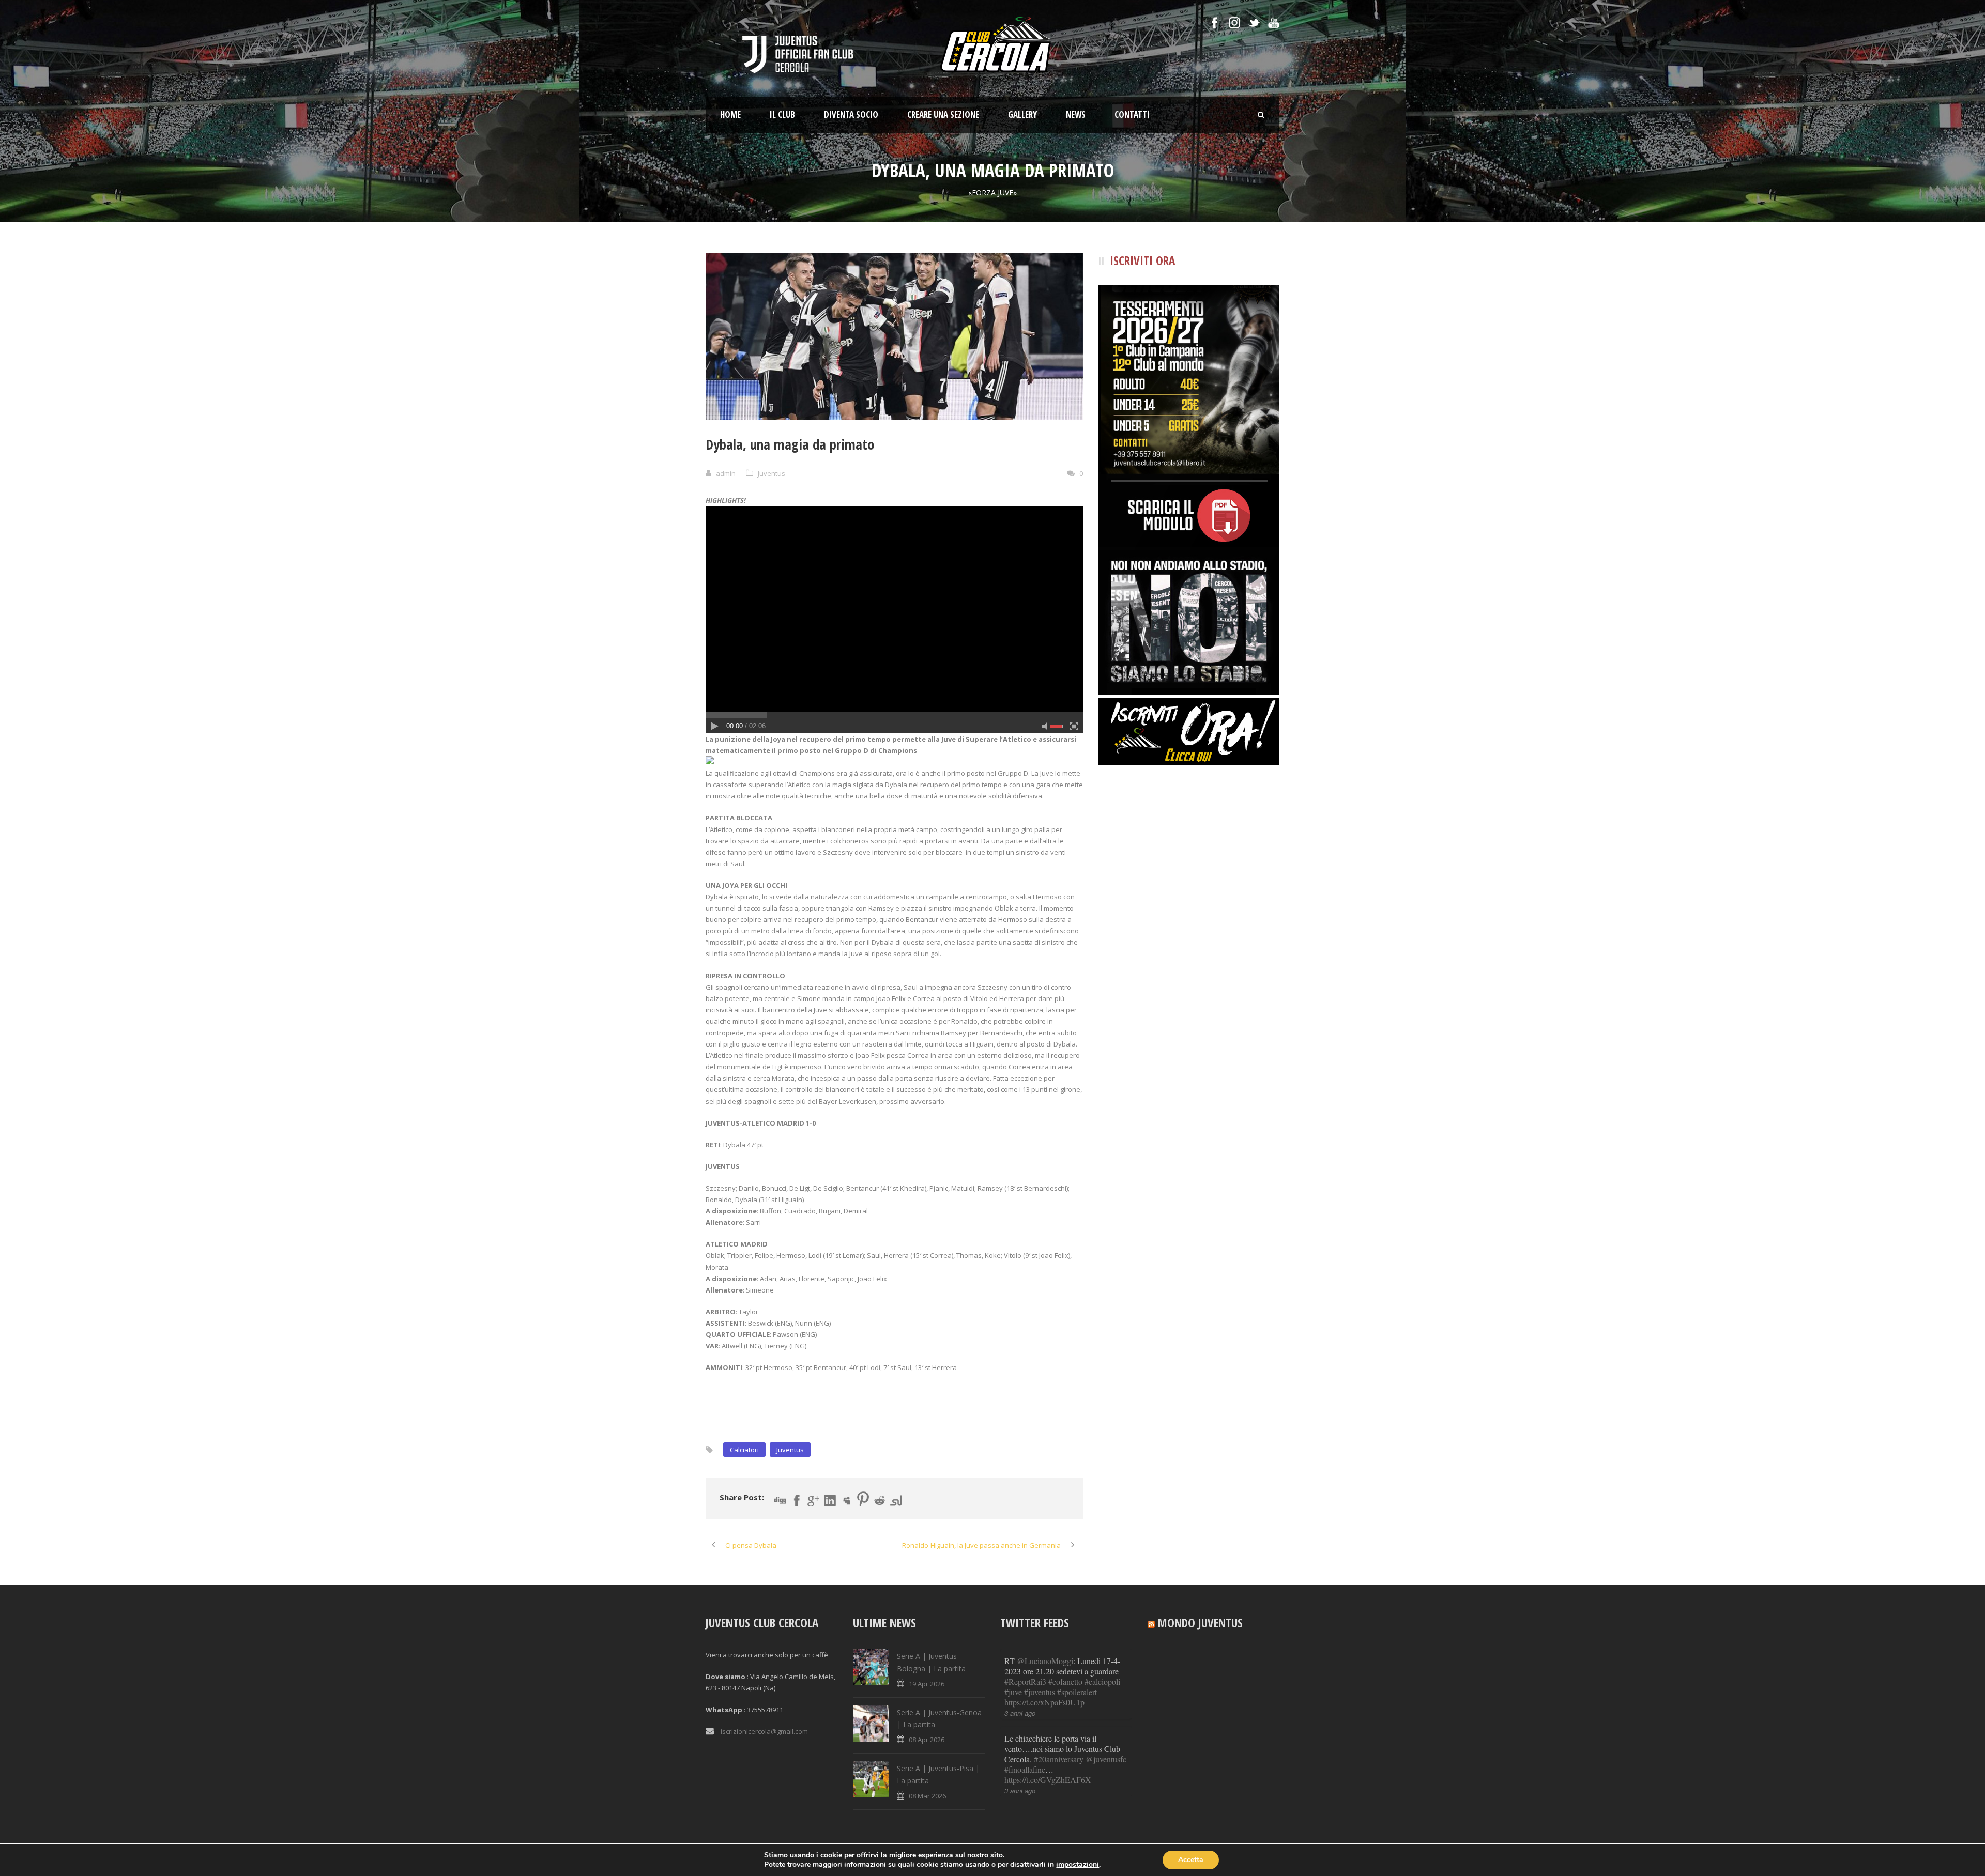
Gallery (1022, 114)
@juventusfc (1106, 1759)
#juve (1013, 1692)
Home (730, 114)
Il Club (782, 114)
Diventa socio (851, 114)
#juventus (1040, 1692)
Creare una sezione (943, 114)
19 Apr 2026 (927, 1684)
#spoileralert (1077, 1692)
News (1076, 114)
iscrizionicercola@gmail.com (764, 1731)
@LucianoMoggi (1045, 1661)
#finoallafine (1025, 1769)
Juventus (772, 473)
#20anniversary (1059, 1759)
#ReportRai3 (1025, 1681)
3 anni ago (1020, 1713)
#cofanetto (1065, 1681)
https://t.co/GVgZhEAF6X (1048, 1780)
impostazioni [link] (1078, 1864)
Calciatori (744, 1450)
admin (726, 473)
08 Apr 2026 (927, 1740)
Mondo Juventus (1200, 1623)
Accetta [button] (1191, 1860)
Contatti (1132, 114)
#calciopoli (1102, 1681)
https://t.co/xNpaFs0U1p (1044, 1702)
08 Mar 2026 (927, 1796)
